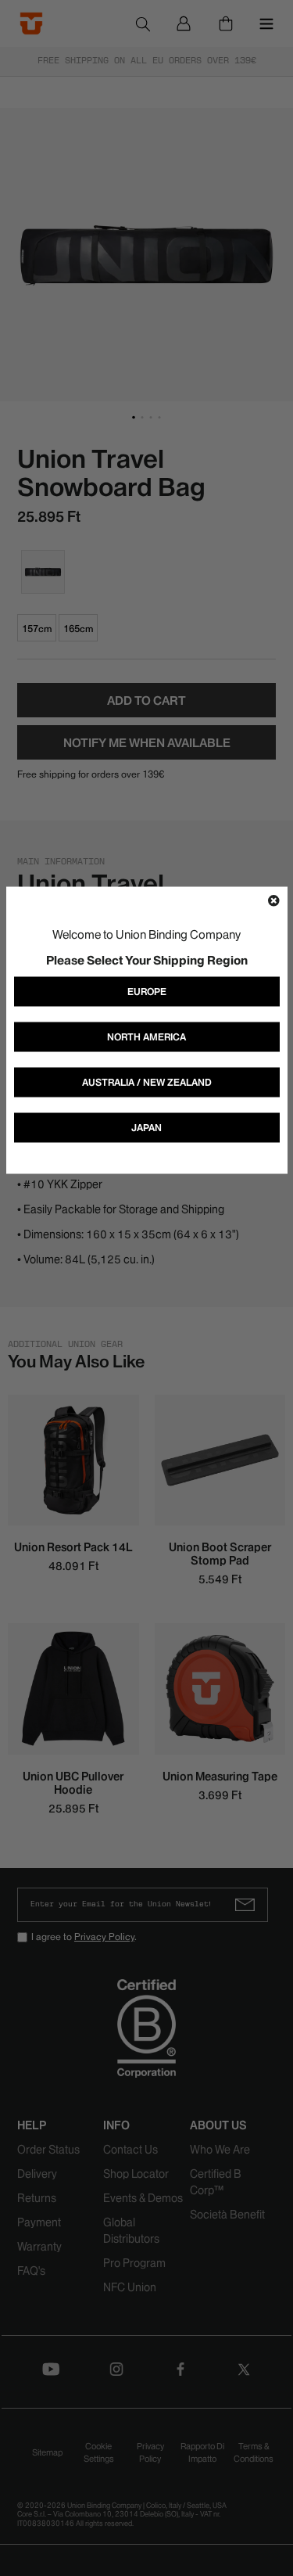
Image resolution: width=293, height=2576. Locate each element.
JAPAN (146, 1128)
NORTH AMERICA (146, 1037)
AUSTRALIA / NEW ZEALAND (147, 1082)
